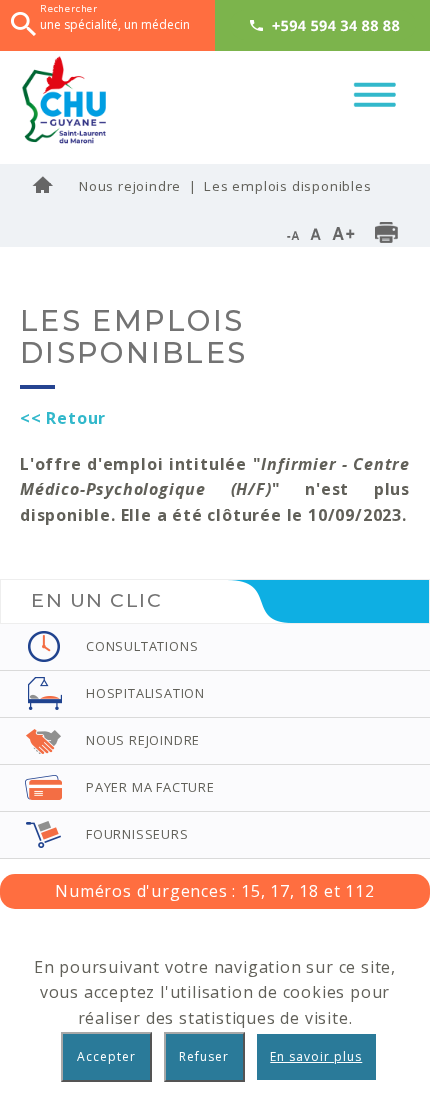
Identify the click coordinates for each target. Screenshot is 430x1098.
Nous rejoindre (130, 186)
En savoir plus (316, 1056)
